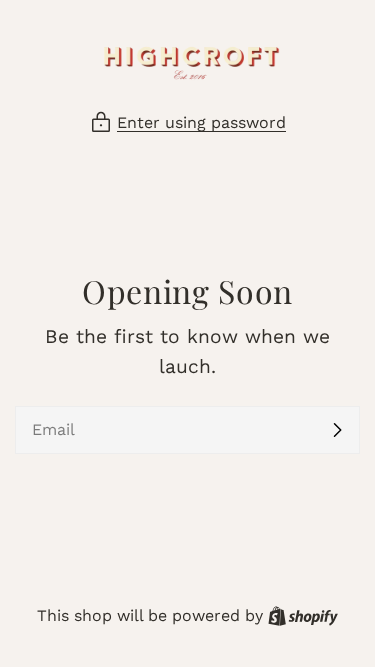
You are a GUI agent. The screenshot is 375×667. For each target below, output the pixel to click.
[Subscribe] (337, 430)
